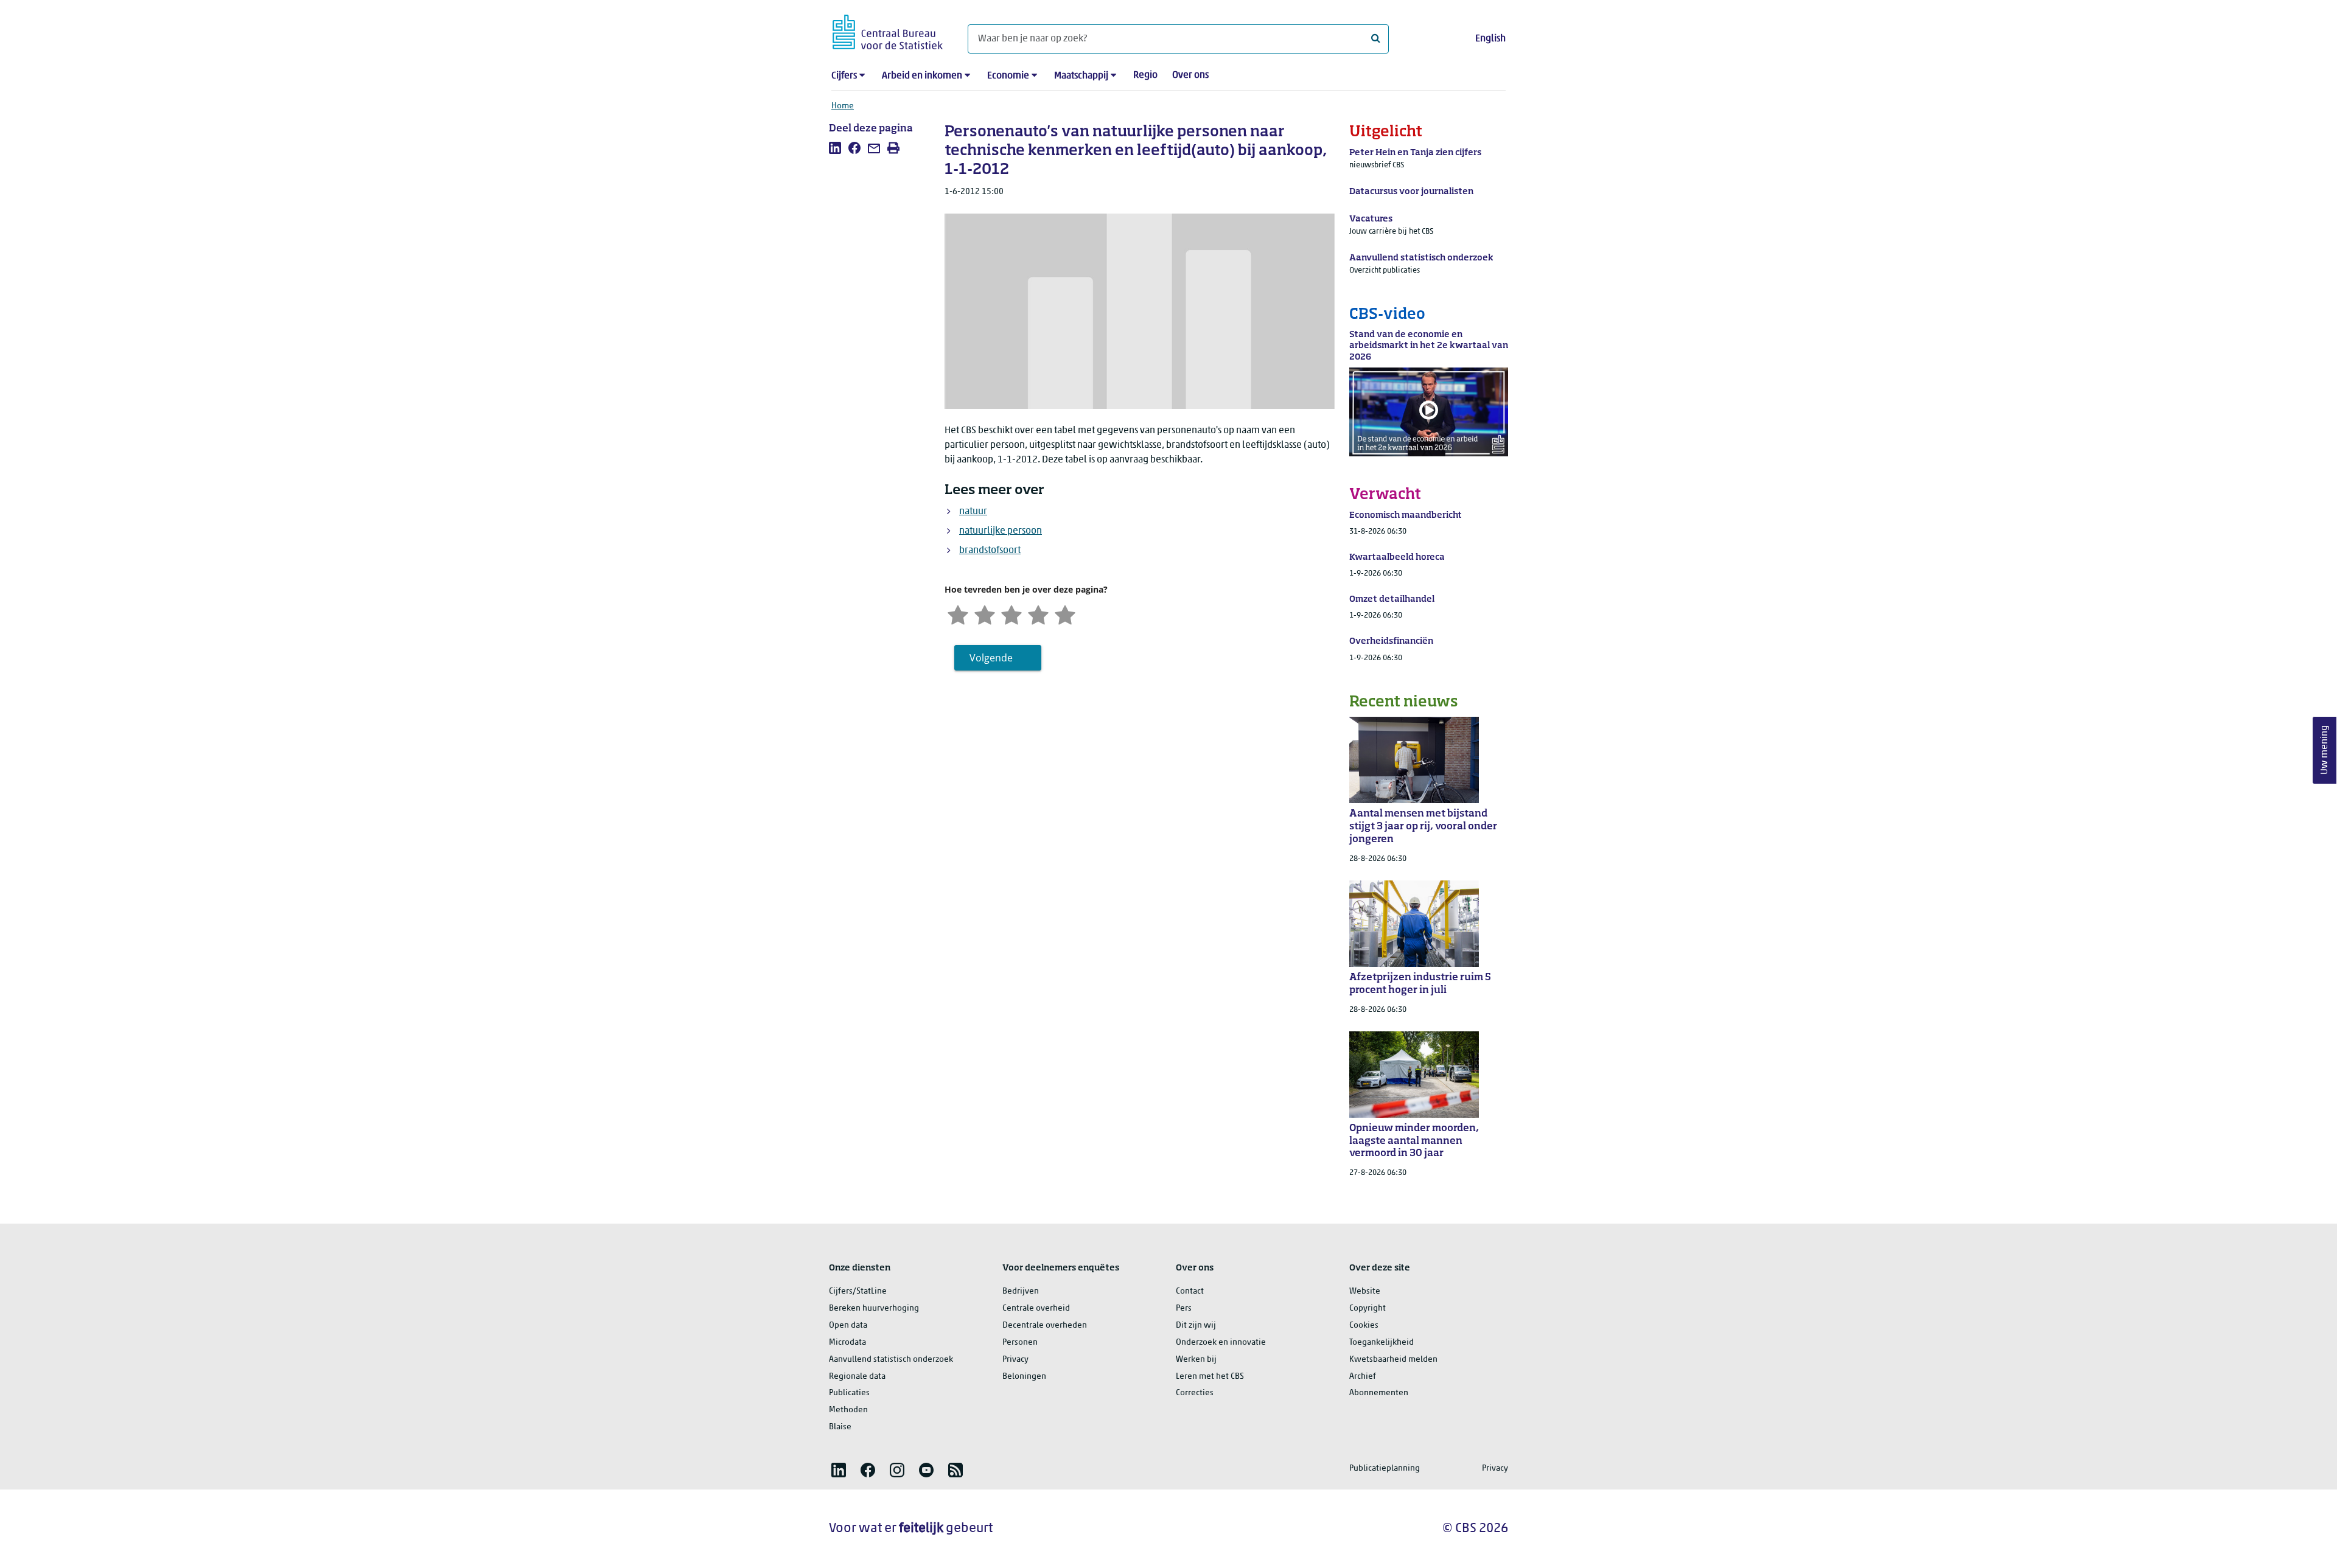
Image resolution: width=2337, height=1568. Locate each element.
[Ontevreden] (985, 614)
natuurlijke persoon (1001, 531)
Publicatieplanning (1385, 1469)
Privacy (1015, 1360)
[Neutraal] (1011, 614)
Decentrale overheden (1045, 1326)
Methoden (848, 1410)
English (1490, 39)
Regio (1145, 75)
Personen (1020, 1343)
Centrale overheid (1036, 1308)
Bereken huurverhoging (874, 1308)
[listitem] (835, 148)
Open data (848, 1326)
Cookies (1364, 1326)
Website (1365, 1291)
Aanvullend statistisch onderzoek (891, 1360)
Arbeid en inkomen (922, 76)
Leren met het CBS (1210, 1377)
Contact (1190, 1291)
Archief (1363, 1377)
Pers (1184, 1308)
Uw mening (2325, 750)
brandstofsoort (990, 551)
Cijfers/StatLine (858, 1291)
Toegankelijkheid (1382, 1343)
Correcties (1195, 1393)
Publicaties (849, 1393)
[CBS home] (888, 30)
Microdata (847, 1343)
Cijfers (844, 76)
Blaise (840, 1427)
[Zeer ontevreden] (958, 614)
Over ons (1190, 75)
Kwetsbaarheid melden (1393, 1360)
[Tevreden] (1038, 614)
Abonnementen (1379, 1393)
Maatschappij (1081, 76)
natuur (973, 512)
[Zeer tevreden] (1065, 614)
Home (843, 106)
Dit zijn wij (1196, 1326)
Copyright (1368, 1308)
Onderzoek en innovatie (1221, 1343)
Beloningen (1024, 1377)
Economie (1008, 76)
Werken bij (1196, 1360)
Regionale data (857, 1377)
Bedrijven (1021, 1291)
